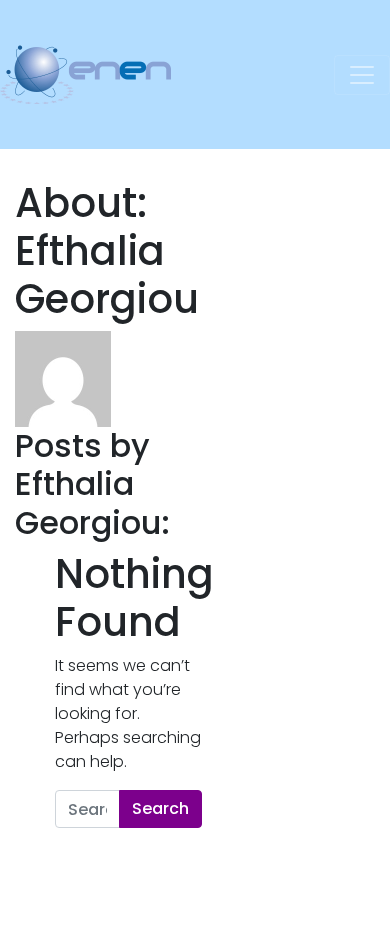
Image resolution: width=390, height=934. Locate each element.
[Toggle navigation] (362, 75)
